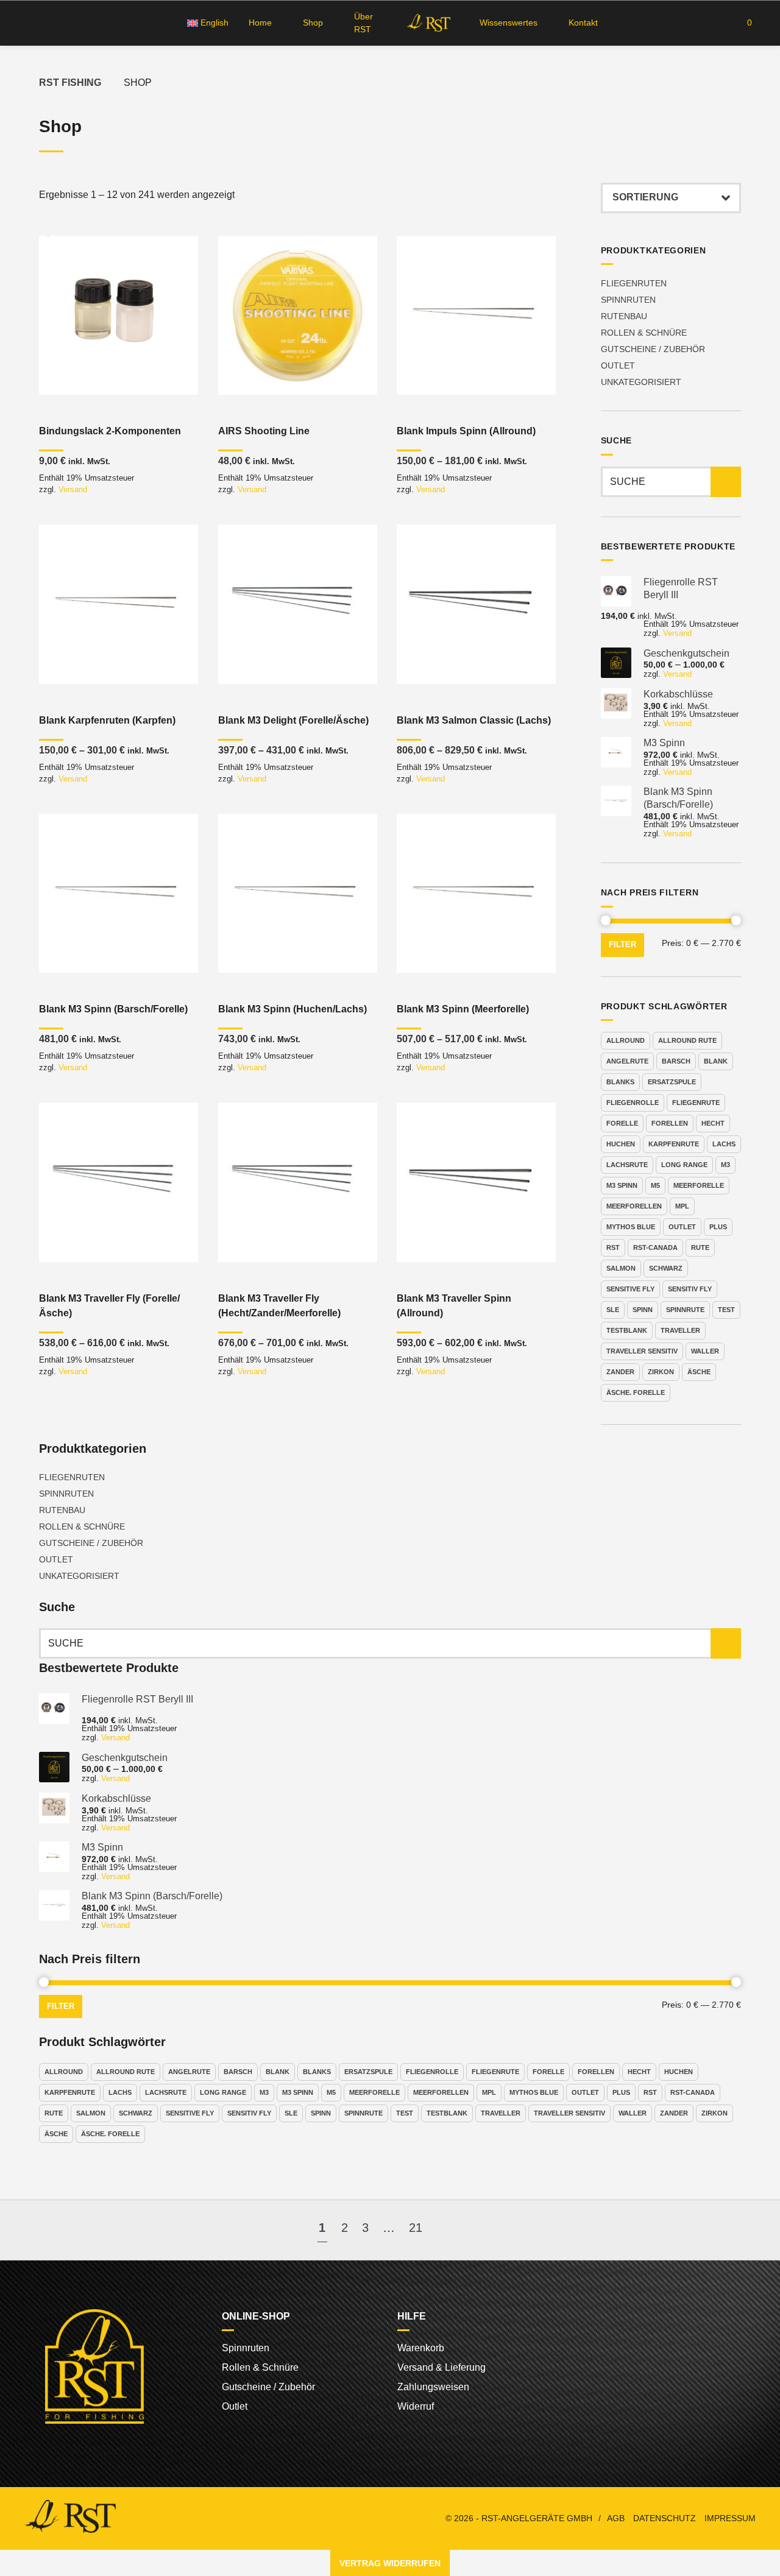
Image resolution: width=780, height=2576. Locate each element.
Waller (705, 1351)
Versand (73, 489)
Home (260, 23)
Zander (620, 1372)
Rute (700, 1247)
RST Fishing (70, 83)
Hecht (713, 1123)
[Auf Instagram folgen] (50, 23)
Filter (622, 945)
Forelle (622, 1123)
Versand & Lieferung (441, 2367)
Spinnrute (685, 1310)
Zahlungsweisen (433, 2387)
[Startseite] (427, 23)
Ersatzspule (672, 1082)
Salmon (621, 1268)
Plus (718, 1227)
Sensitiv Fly (690, 1289)
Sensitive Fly (630, 1289)
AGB (616, 2518)
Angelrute (627, 1061)
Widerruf (416, 2406)
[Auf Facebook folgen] (28, 23)
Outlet (618, 365)
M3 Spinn (622, 1185)
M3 (725, 1165)
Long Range (684, 1165)
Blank (716, 1061)
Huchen (621, 1144)
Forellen (670, 1123)
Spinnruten (628, 300)
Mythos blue (631, 1227)
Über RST (363, 23)
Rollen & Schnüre (644, 333)
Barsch (676, 1061)
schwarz (666, 1268)
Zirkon (661, 1372)
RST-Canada (655, 1247)
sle (613, 1310)
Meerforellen (634, 1206)
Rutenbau (624, 316)
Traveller (680, 1330)
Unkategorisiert (641, 382)
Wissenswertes (509, 23)
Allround (626, 1040)
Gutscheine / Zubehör (653, 349)
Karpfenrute (674, 1144)
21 (416, 2228)
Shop (313, 23)
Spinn (643, 1310)
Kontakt (583, 23)
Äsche (699, 1372)
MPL (682, 1206)
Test (726, 1310)
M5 (655, 1185)
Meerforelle (699, 1185)
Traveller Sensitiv (642, 1351)
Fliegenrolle (633, 1103)
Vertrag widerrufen (390, 2563)
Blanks (620, 1082)
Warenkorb (421, 2348)
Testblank (627, 1330)
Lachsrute (627, 1165)
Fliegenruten (634, 283)
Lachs (724, 1144)
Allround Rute (687, 1040)
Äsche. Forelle (636, 1392)
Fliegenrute (696, 1103)
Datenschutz (665, 2518)
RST (613, 1247)
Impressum (730, 2518)
